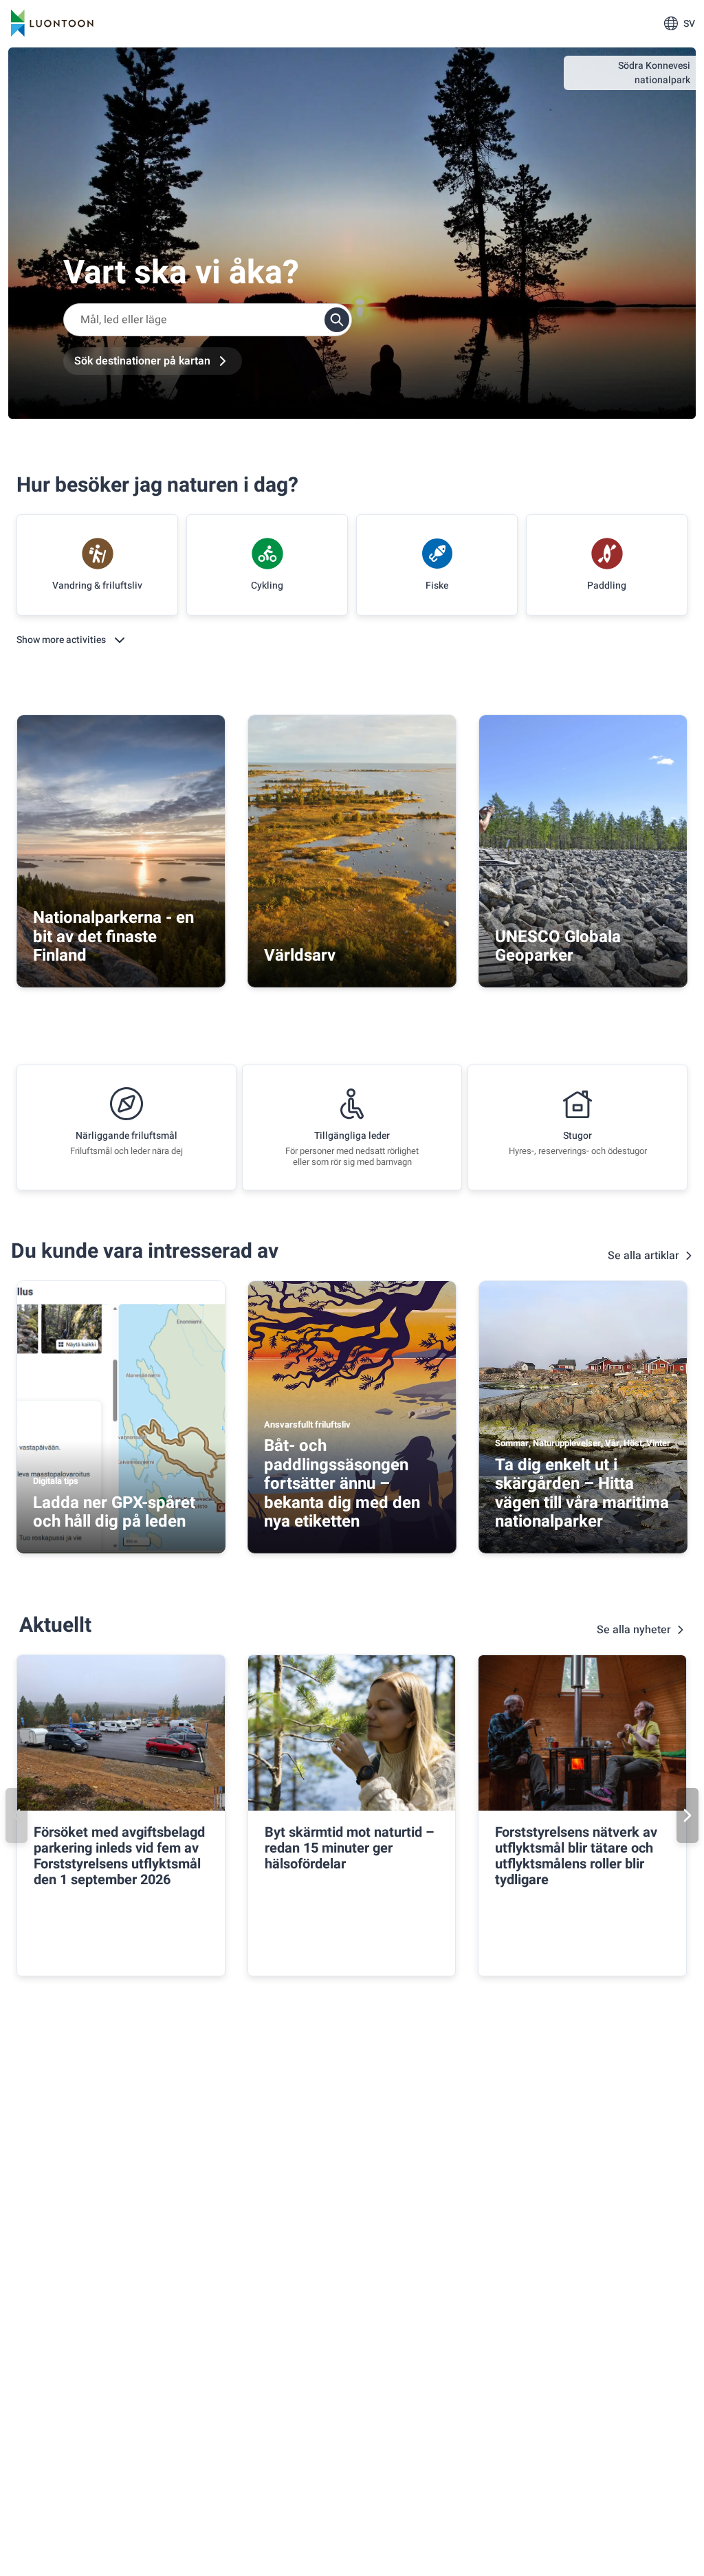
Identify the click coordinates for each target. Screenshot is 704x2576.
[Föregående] (16, 1815)
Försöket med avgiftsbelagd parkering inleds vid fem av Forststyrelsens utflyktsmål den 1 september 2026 (119, 1856)
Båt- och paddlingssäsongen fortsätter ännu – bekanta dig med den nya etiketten (342, 1484)
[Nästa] (687, 1815)
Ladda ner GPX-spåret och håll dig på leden (114, 1513)
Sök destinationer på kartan (142, 361)
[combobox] (208, 320)
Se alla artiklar (643, 1256)
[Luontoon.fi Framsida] (52, 23)
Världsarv (300, 956)
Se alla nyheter (634, 1630)
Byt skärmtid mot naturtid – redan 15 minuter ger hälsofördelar (350, 1848)
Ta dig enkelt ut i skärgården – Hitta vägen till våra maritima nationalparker (582, 1494)
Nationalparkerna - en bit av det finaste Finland (113, 937)
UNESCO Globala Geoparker (558, 947)
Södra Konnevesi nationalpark (654, 73)
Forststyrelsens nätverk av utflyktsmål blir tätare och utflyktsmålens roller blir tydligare (576, 1856)
